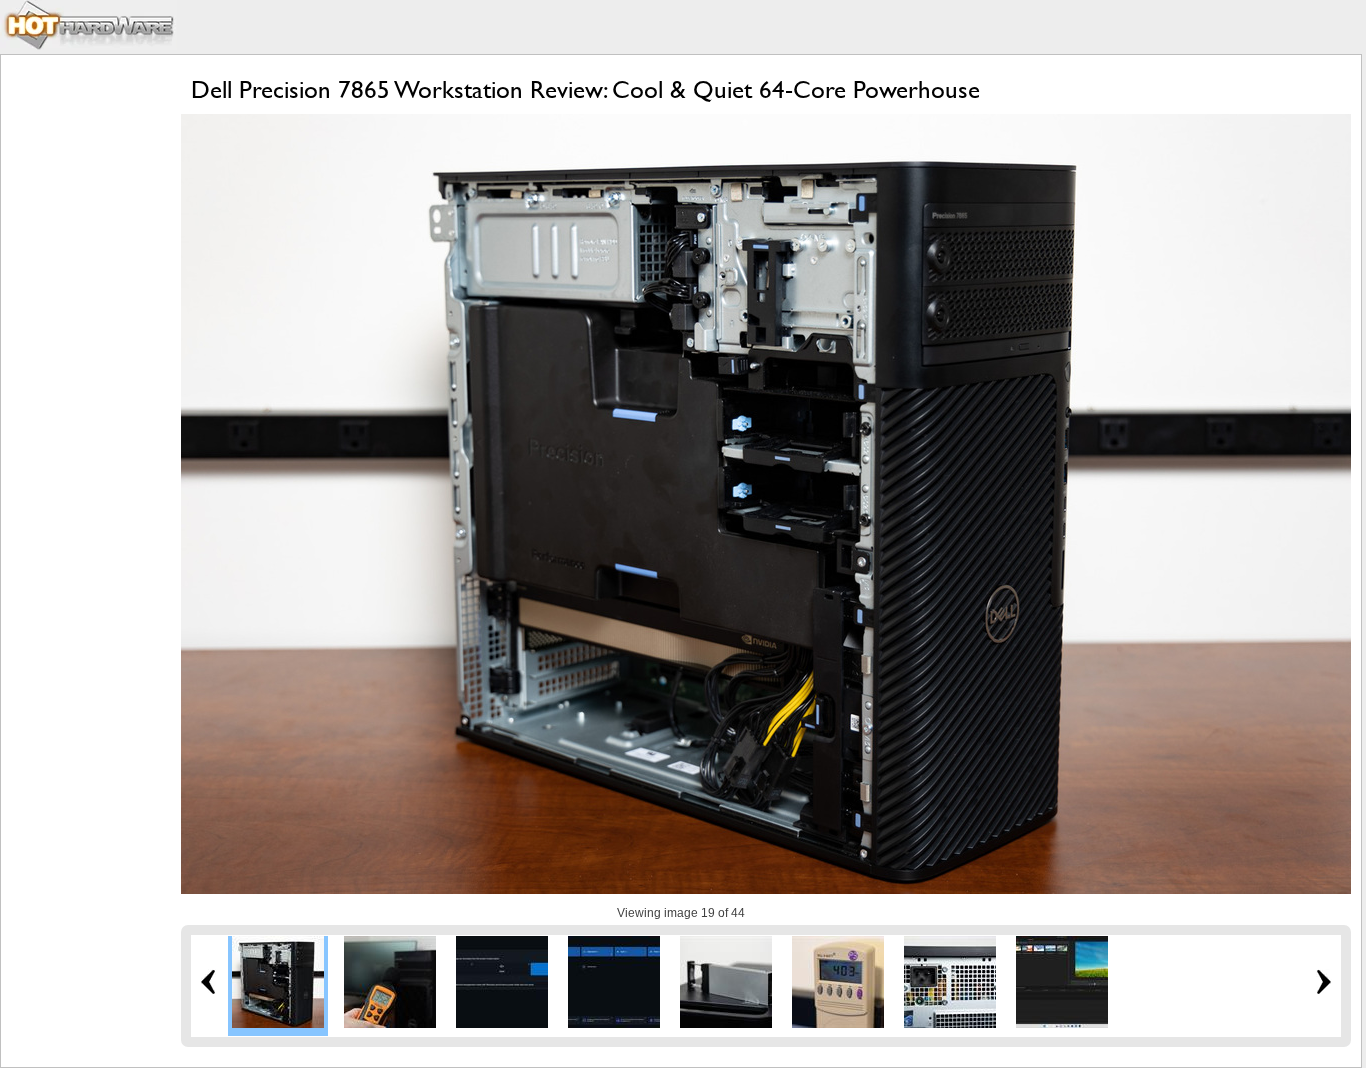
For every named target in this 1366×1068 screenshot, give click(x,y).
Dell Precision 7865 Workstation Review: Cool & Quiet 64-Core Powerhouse (585, 89)
